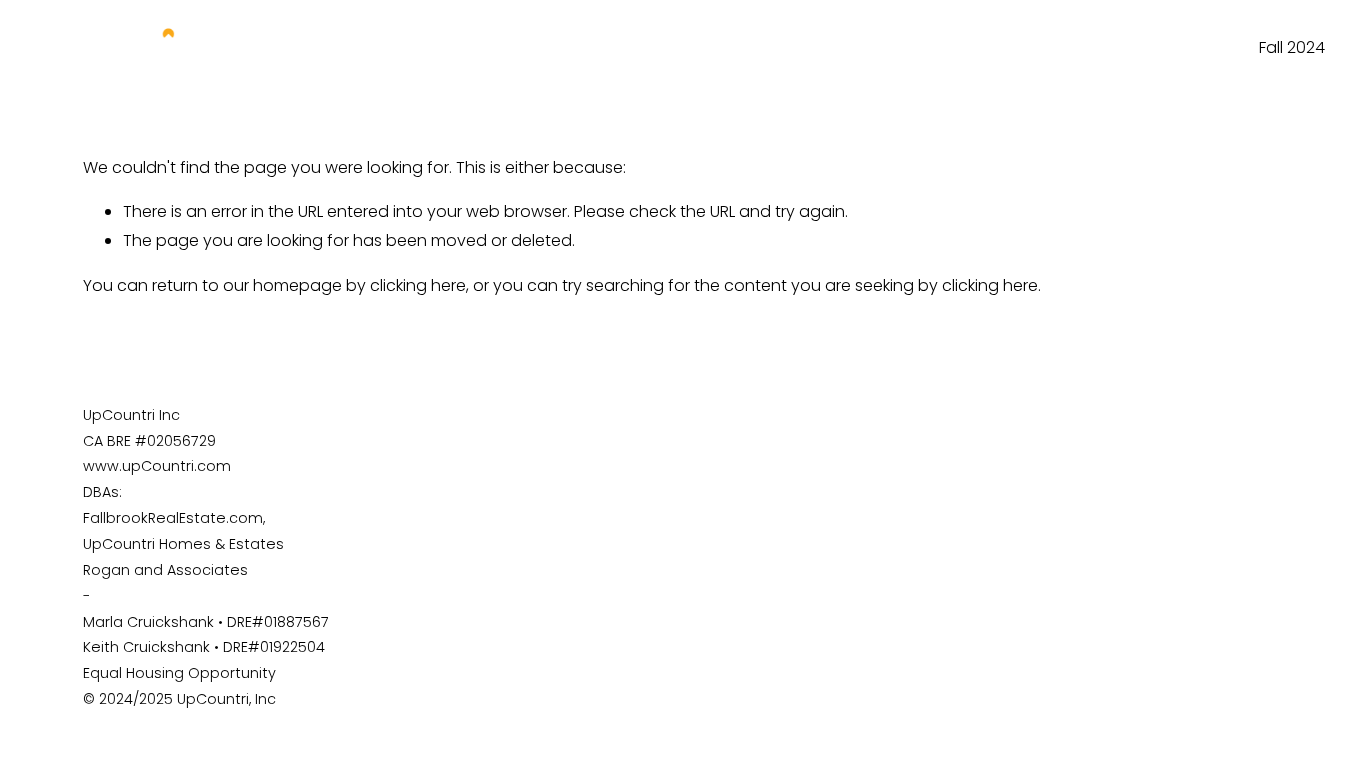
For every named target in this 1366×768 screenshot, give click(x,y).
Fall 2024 (1292, 47)
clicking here (418, 285)
